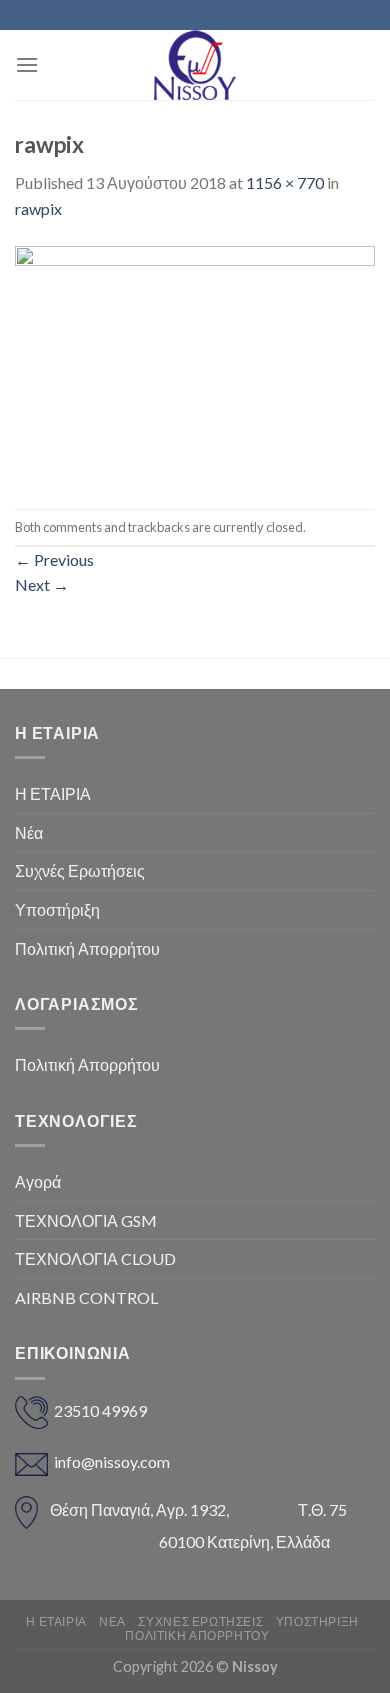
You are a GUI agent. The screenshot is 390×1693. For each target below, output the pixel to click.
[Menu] (27, 64)
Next (42, 584)
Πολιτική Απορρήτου (87, 948)
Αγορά (38, 1181)
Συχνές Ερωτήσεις (80, 870)
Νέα (29, 832)
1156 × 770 (285, 182)
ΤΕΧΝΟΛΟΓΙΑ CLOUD (95, 1258)
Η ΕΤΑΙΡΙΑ (53, 793)
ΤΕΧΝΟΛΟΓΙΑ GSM (86, 1220)
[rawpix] (195, 362)
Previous (54, 559)
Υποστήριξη (57, 909)
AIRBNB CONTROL (86, 1297)
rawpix (38, 208)
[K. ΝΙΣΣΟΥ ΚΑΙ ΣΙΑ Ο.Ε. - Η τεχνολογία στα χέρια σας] (195, 65)
